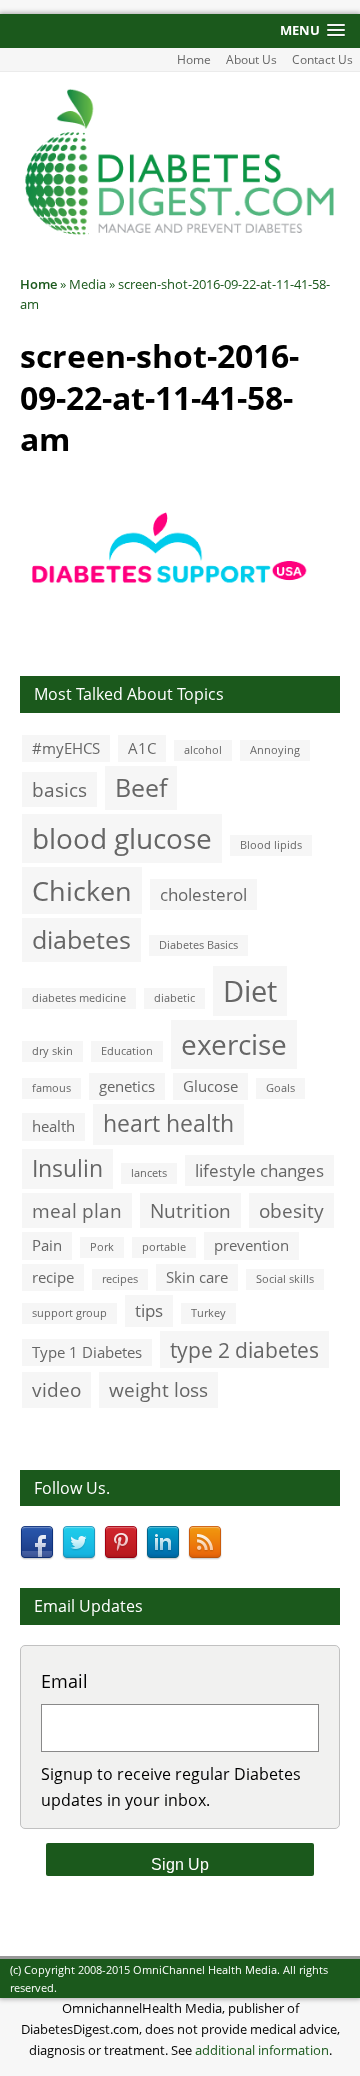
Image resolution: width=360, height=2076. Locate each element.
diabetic (174, 998)
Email (64, 1681)
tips (149, 1310)
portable (164, 1247)
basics (59, 789)
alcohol (203, 750)
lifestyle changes (259, 1170)
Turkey (208, 1313)
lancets (149, 1173)
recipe (53, 1277)
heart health (168, 1123)
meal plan (77, 1210)
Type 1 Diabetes (87, 1352)
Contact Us (322, 59)
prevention (251, 1245)
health (53, 1126)
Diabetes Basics (198, 945)
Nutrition (190, 1210)
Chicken (82, 890)
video (56, 1389)
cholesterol (203, 894)
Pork (102, 1247)
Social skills (285, 1279)
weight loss (158, 1389)
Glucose (210, 1086)
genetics (127, 1086)
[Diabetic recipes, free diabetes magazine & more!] (180, 231)
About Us (251, 59)
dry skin (52, 1051)
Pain (47, 1245)
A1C (142, 748)
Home (194, 59)
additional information (262, 2050)
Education (127, 1051)
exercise (234, 1044)
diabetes (81, 939)
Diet (250, 991)
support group (69, 1313)
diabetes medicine (79, 998)
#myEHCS (66, 748)
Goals (280, 1088)
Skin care (197, 1277)
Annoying (275, 750)
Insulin (67, 1168)
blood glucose (122, 838)
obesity (291, 1210)
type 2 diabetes (244, 1349)
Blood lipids (271, 845)
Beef (141, 787)
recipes (120, 1279)
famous (51, 1088)
